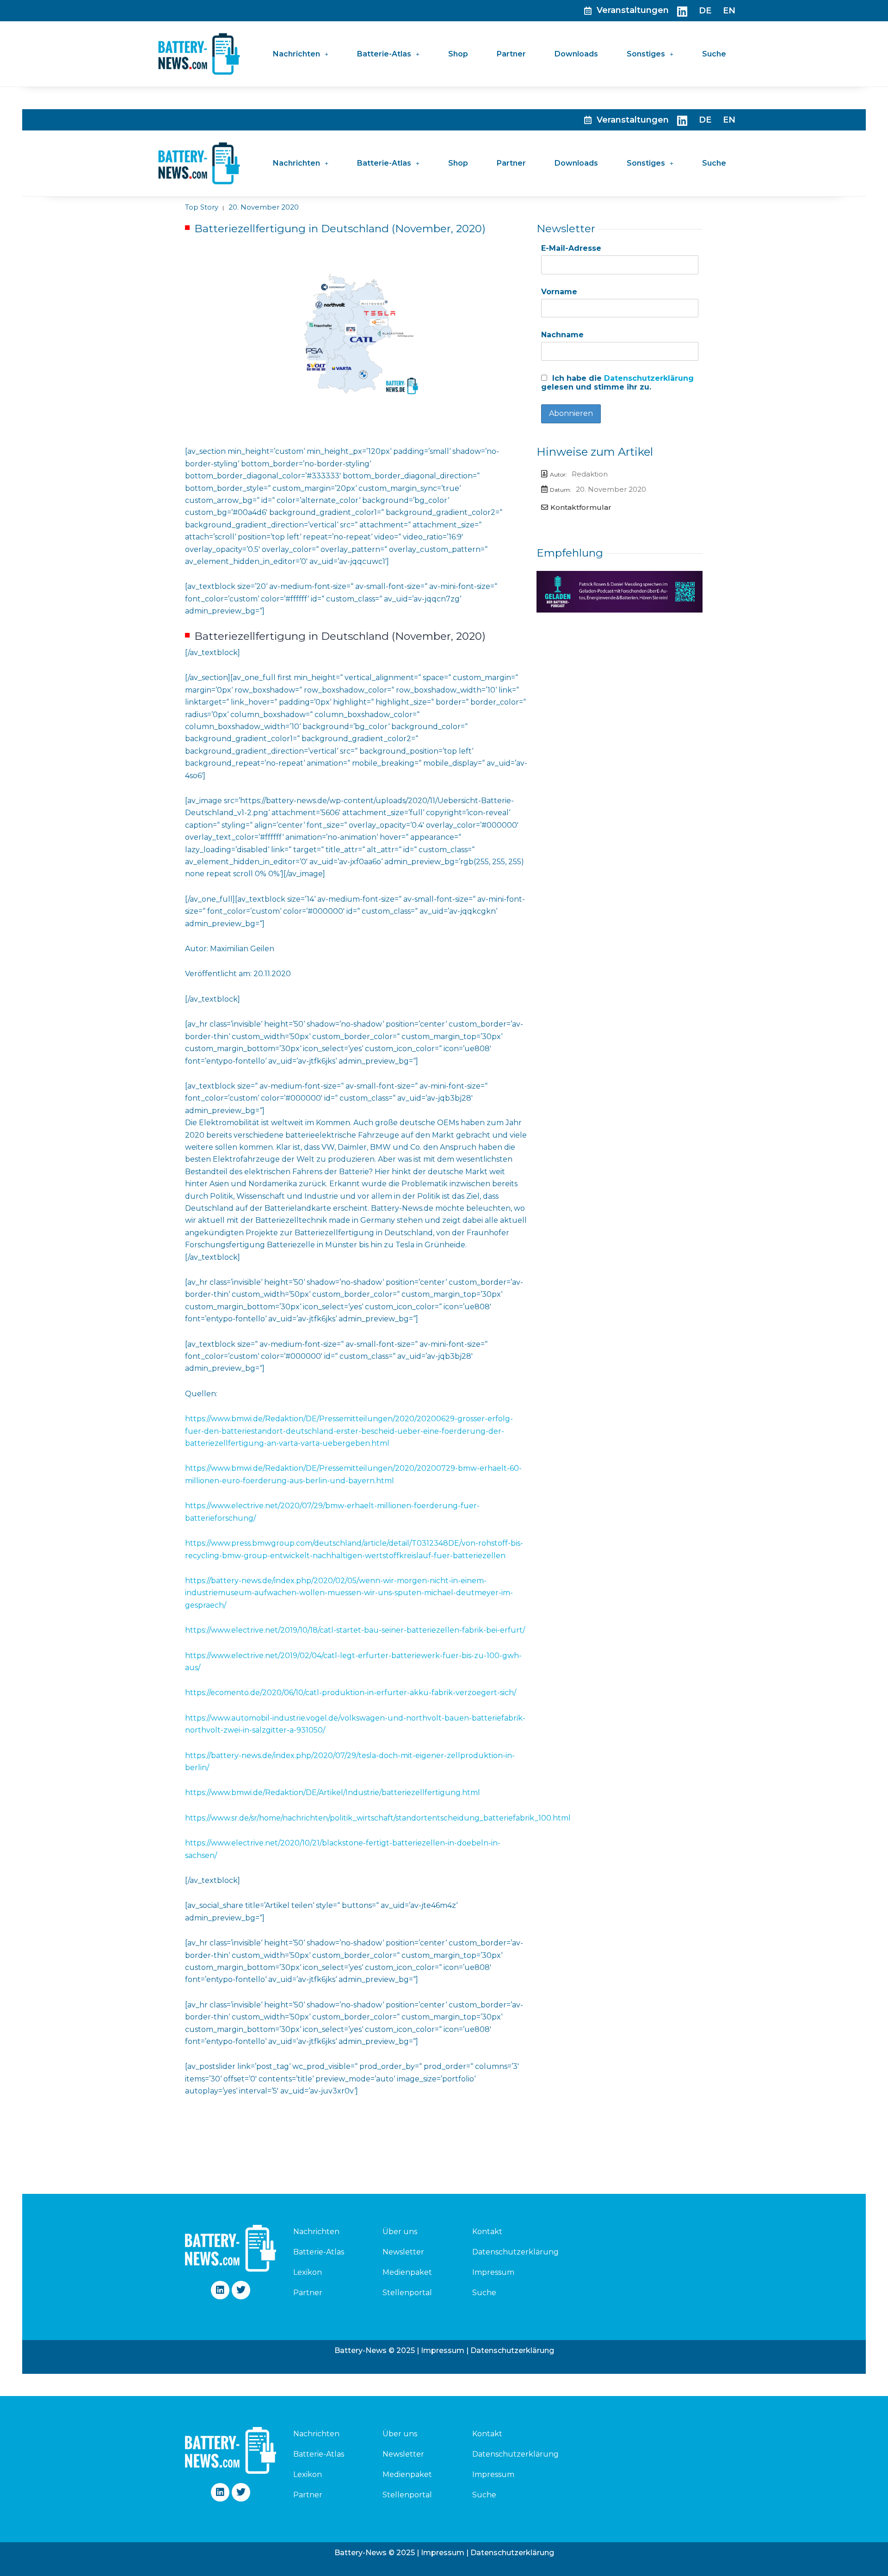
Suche (714, 54)
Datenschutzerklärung (649, 378)
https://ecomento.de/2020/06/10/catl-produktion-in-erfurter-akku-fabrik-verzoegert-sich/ (351, 1693)
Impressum (493, 2272)
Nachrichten (296, 54)
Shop (458, 54)
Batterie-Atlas (384, 54)
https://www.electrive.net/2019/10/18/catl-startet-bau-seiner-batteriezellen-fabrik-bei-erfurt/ (355, 1630)
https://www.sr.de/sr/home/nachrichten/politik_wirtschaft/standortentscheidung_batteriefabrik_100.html (378, 1818)
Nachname (562, 335)
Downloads (576, 54)
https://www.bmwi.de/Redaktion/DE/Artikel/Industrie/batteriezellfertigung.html (333, 1793)
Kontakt (487, 2232)
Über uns (400, 2232)
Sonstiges (646, 54)
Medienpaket (407, 2272)
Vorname (559, 292)
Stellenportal (407, 2293)
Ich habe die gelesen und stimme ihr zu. (617, 383)
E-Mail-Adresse (571, 248)
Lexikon (308, 2272)
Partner (511, 54)
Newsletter (403, 2252)
